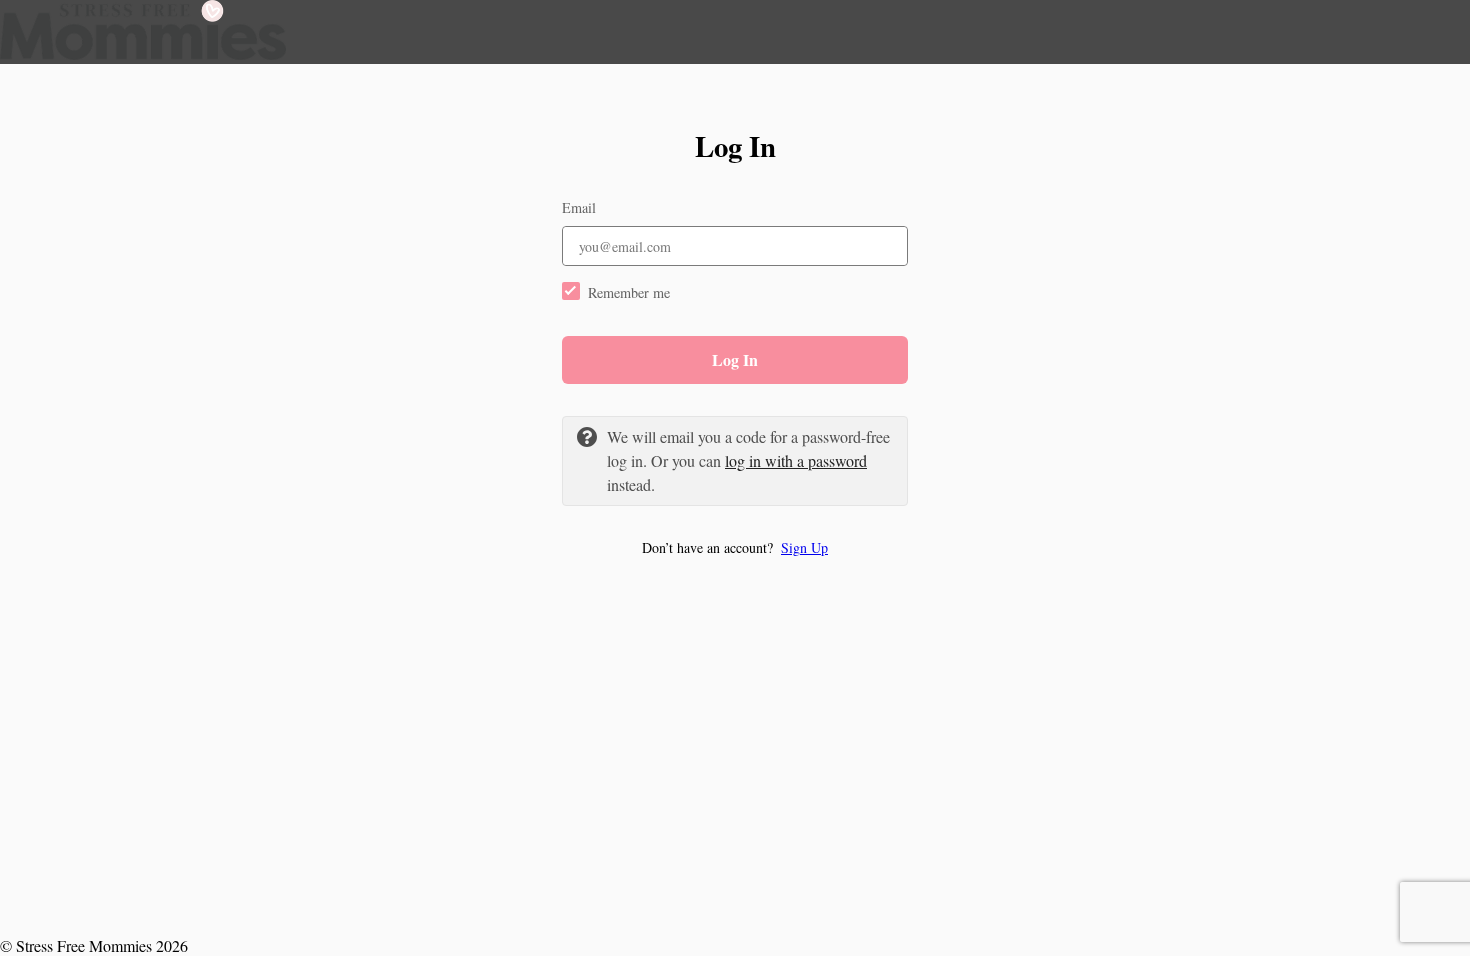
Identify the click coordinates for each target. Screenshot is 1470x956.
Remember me (629, 292)
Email (579, 207)
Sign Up (804, 547)
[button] (735, 547)
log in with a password (796, 460)
